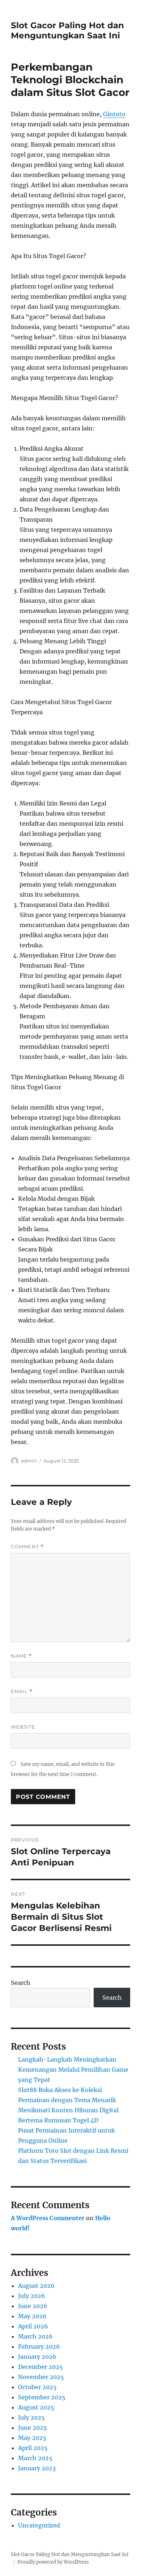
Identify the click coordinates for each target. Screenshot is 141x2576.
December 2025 (40, 2367)
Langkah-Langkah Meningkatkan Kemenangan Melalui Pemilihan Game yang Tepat (73, 2070)
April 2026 (33, 2326)
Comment (27, 1547)
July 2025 (31, 2417)
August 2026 (36, 2286)
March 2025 (35, 2458)
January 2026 (37, 2357)
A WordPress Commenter (48, 2218)
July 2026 (32, 2296)
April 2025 (33, 2448)
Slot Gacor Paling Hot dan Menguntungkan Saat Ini (67, 30)
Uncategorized (39, 2525)
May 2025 (32, 2438)
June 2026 (33, 2306)
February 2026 (39, 2346)
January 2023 (37, 2468)
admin (29, 1461)
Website (23, 1727)
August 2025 (36, 2407)
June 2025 (33, 2428)
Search (21, 1983)
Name (21, 1656)
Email (22, 1691)
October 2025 (37, 2387)
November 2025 (41, 2377)
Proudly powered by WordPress (53, 2562)
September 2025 (42, 2397)
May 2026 (32, 2316)
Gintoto (114, 114)
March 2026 (35, 2336)
